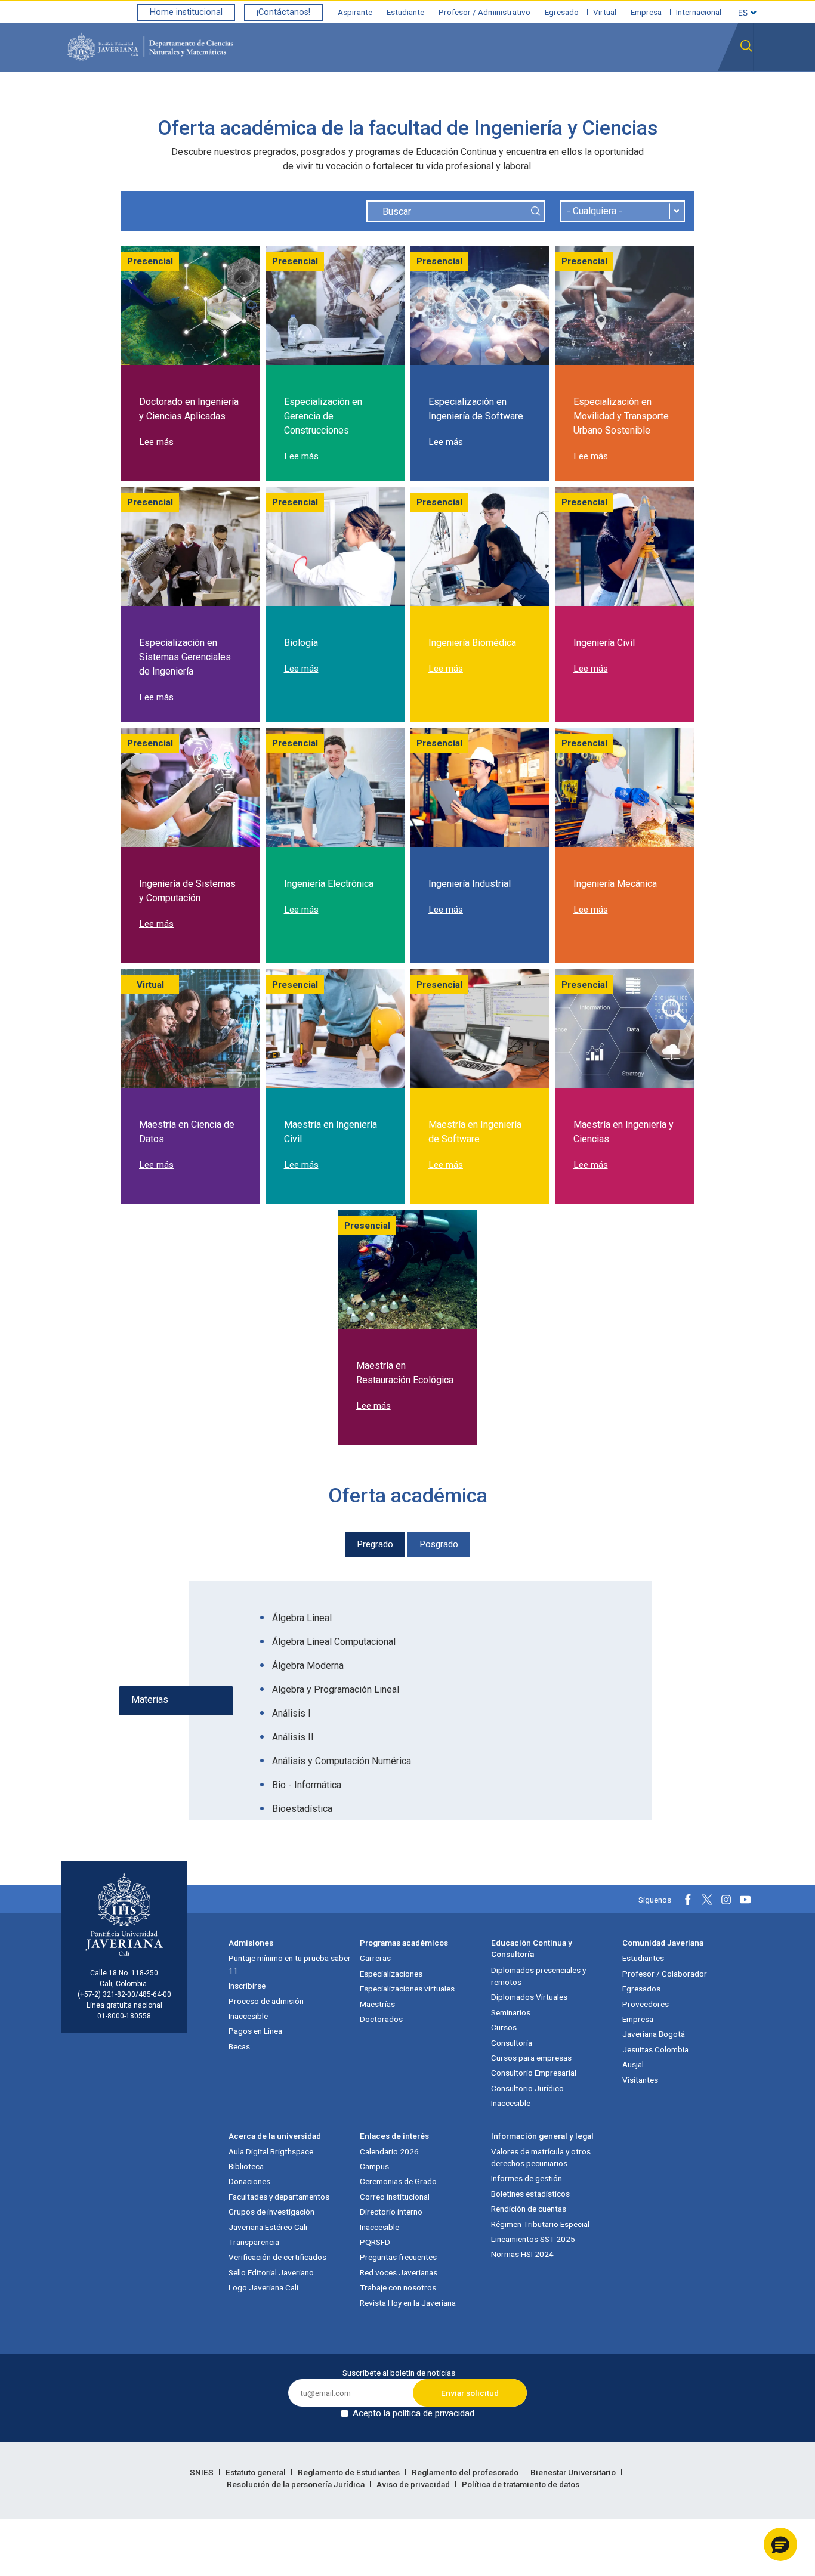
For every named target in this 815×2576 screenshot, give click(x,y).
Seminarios (511, 2012)
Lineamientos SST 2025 (533, 2239)
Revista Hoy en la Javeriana (408, 2303)
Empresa (646, 12)
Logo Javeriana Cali (263, 2287)
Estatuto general (257, 2472)
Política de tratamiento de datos (521, 2484)
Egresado (562, 12)
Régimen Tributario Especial (540, 2224)
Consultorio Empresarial (534, 2073)
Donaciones (249, 2181)
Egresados (641, 1989)
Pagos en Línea (255, 2031)
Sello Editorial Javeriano (271, 2272)
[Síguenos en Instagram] (726, 1900)
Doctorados (381, 2019)
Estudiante (405, 12)
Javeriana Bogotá (654, 2034)
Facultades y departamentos (279, 2197)
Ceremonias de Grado (398, 2181)
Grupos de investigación (271, 2212)
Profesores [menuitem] (420, 97)
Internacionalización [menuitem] (705, 97)
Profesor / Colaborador (665, 1974)
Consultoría (512, 2043)
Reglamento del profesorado (466, 2472)
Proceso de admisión (266, 2001)
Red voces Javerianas (399, 2272)
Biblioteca (246, 2166)
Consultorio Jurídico (527, 2088)
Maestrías (377, 2004)
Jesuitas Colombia (655, 2049)
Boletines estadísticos (530, 2194)
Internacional (699, 12)
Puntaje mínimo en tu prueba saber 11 (290, 1964)
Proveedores (646, 2004)
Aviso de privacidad (414, 2484)
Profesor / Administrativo (484, 12)
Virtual (605, 12)
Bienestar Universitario (574, 2472)
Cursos (504, 2027)
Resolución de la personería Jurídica (297, 2484)
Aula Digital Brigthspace (271, 2151)
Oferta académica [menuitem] (495, 97)
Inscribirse (247, 1986)
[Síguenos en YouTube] (745, 1900)
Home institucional (186, 12)
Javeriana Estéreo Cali (268, 2227)
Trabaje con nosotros (398, 2287)
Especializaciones (391, 1974)
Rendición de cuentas (529, 2209)
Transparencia (254, 2242)
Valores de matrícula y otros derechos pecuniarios (541, 2157)
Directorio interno (391, 2212)
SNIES (203, 2472)
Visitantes (640, 2080)
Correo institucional (395, 2197)
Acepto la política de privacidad (413, 2413)
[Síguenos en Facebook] (688, 1900)
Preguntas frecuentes (398, 2257)
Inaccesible (248, 2016)
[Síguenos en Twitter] (707, 1900)
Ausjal (633, 2064)
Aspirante (355, 12)
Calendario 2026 (389, 2151)
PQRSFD (375, 2242)
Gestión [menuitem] (632, 97)
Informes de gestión (527, 2178)
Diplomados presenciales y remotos (538, 1976)
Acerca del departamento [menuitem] (328, 97)
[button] (780, 2544)
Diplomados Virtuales (529, 1997)
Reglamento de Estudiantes (350, 2472)
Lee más (156, 442)
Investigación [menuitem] (575, 97)
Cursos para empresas (531, 2058)
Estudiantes (643, 1958)
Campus (374, 2166)
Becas (239, 2046)
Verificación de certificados (277, 2257)
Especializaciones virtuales (407, 1989)
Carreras (375, 1958)
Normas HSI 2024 (522, 2254)
